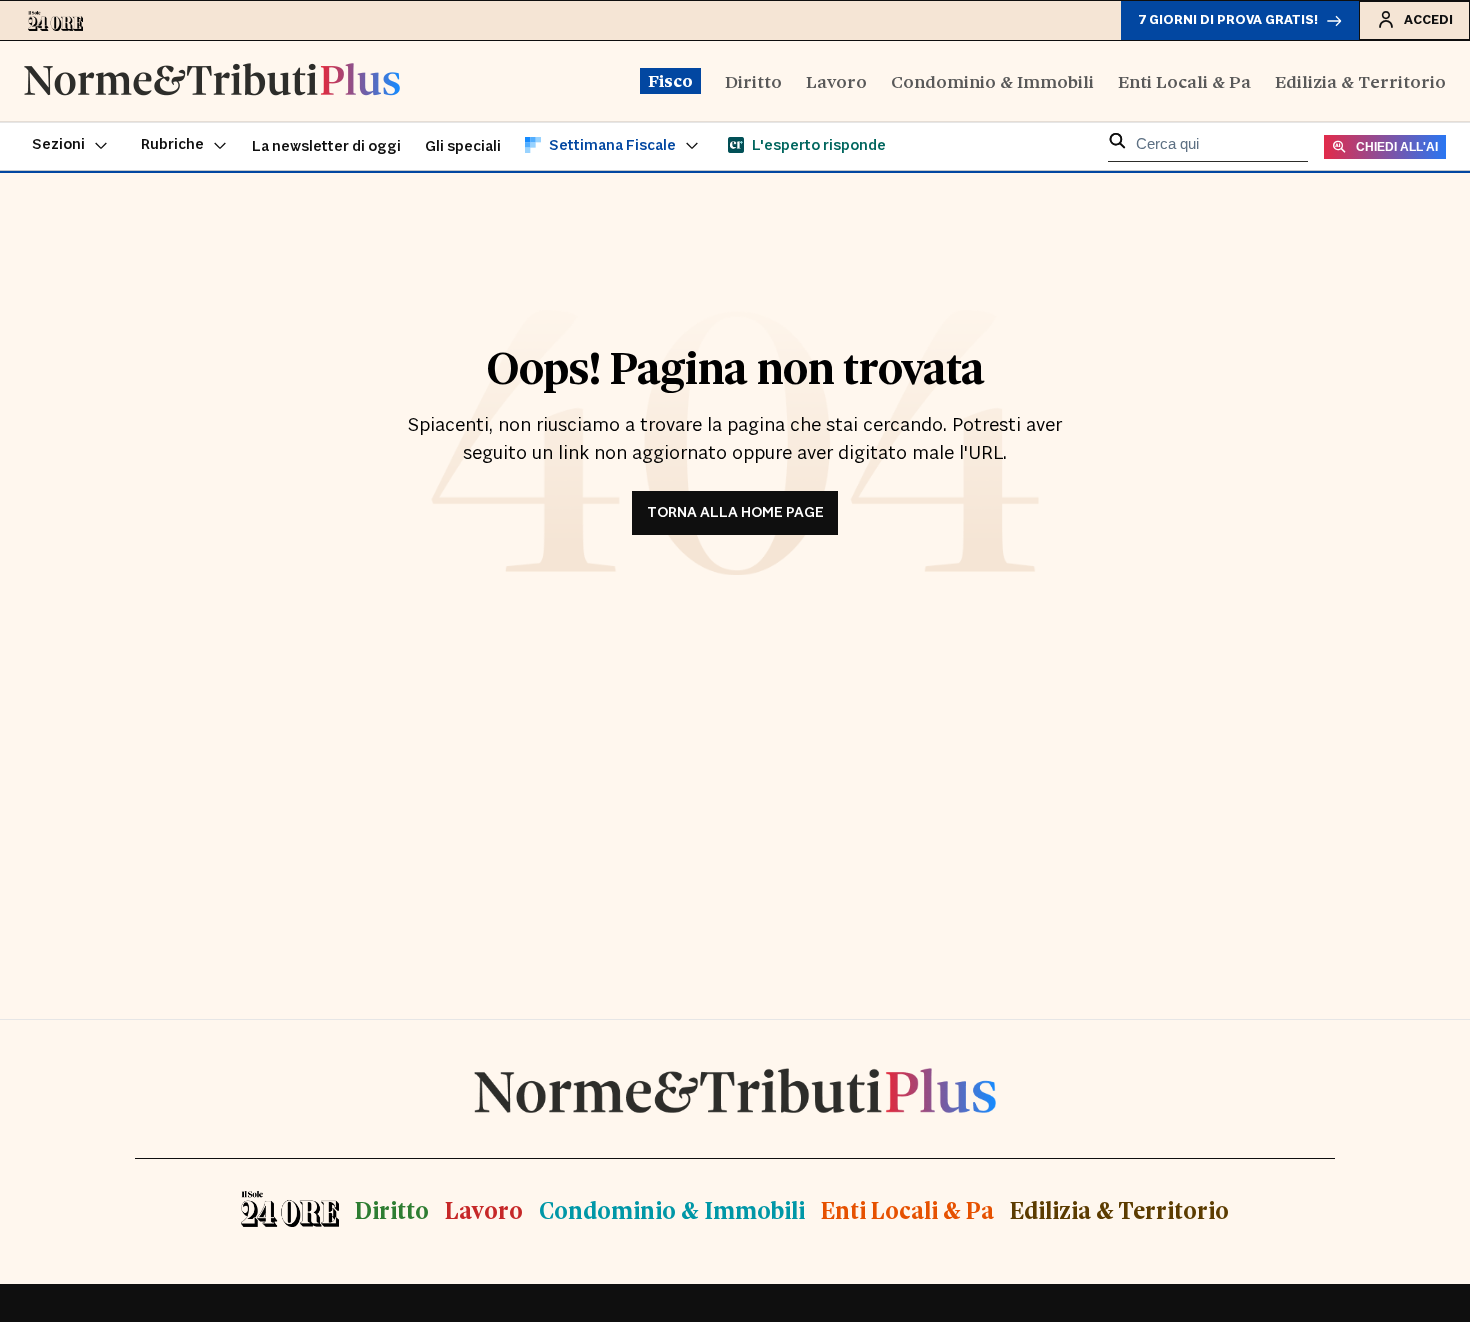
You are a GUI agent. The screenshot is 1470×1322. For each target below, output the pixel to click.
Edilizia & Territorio (1360, 80)
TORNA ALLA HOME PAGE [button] (735, 512)
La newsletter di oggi (326, 146)
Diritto (753, 80)
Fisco (670, 80)
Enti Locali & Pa (1184, 80)
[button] (70, 146)
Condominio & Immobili (992, 80)
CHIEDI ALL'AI (1397, 147)
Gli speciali (463, 146)
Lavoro (836, 80)
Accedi (1428, 20)
